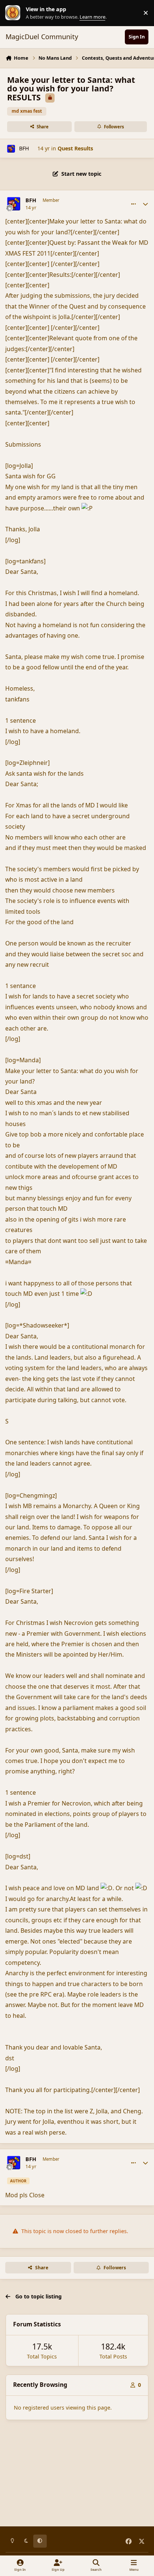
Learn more (15, 13)
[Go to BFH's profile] (11, 149)
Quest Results (75, 148)
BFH (24, 148)
